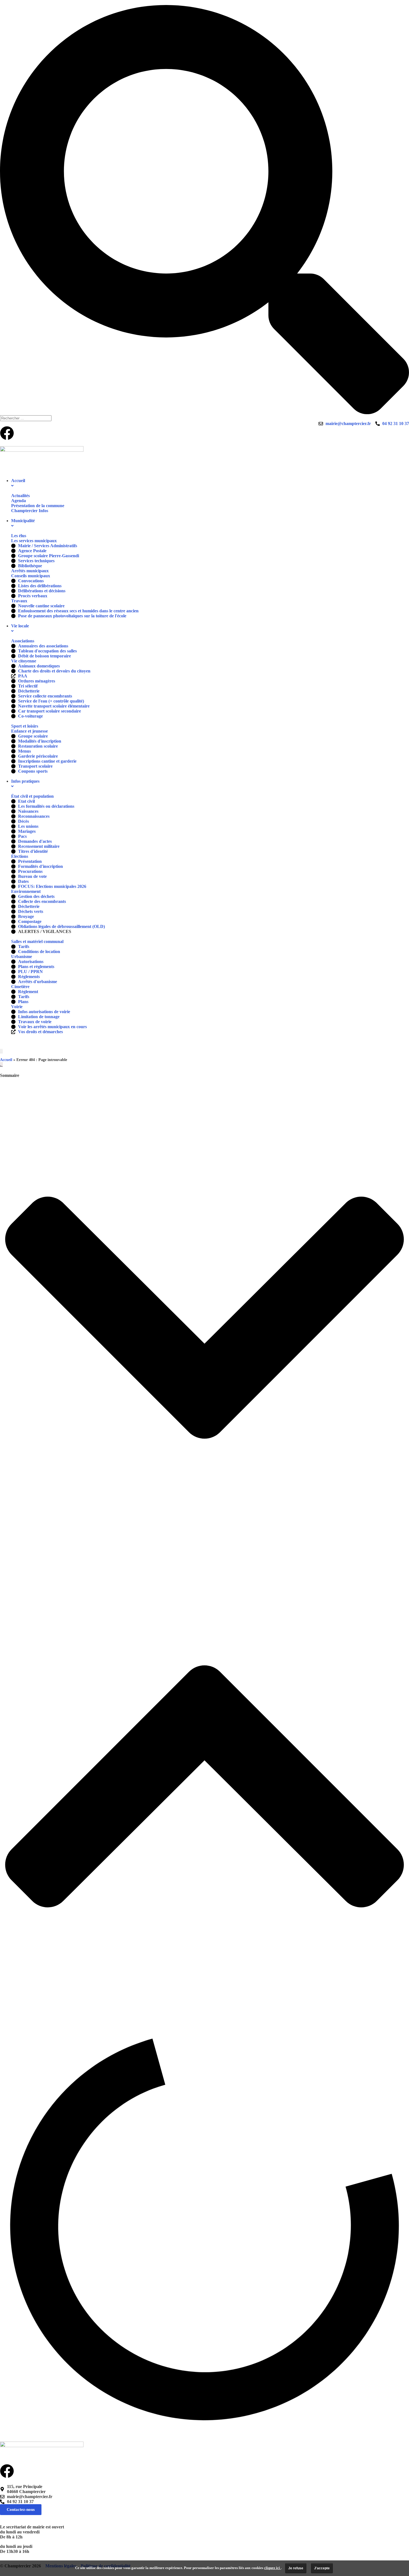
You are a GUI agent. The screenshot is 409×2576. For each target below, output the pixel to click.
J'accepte (322, 2568)
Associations (23, 641)
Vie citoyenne (24, 661)
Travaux (19, 601)
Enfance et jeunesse (29, 731)
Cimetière (20, 987)
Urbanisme (22, 957)
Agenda (19, 501)
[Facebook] (7, 433)
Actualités (20, 496)
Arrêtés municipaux (30, 571)
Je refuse (296, 2568)
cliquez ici (272, 2568)
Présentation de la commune (38, 506)
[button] (204, 1318)
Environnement (26, 891)
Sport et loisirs (25, 726)
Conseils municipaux (31, 576)
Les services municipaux (34, 541)
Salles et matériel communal (37, 941)
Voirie (17, 1007)
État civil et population (32, 796)
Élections (20, 856)
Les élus (19, 536)
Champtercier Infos (30, 511)
